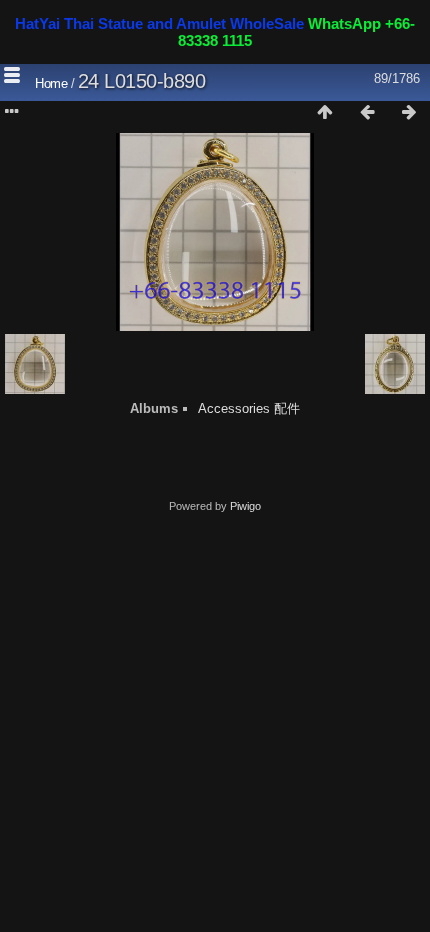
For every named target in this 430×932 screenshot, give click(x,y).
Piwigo (245, 506)
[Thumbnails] (325, 113)
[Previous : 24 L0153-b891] (367, 113)
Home (51, 83)
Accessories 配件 (249, 408)
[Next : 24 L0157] (409, 113)
